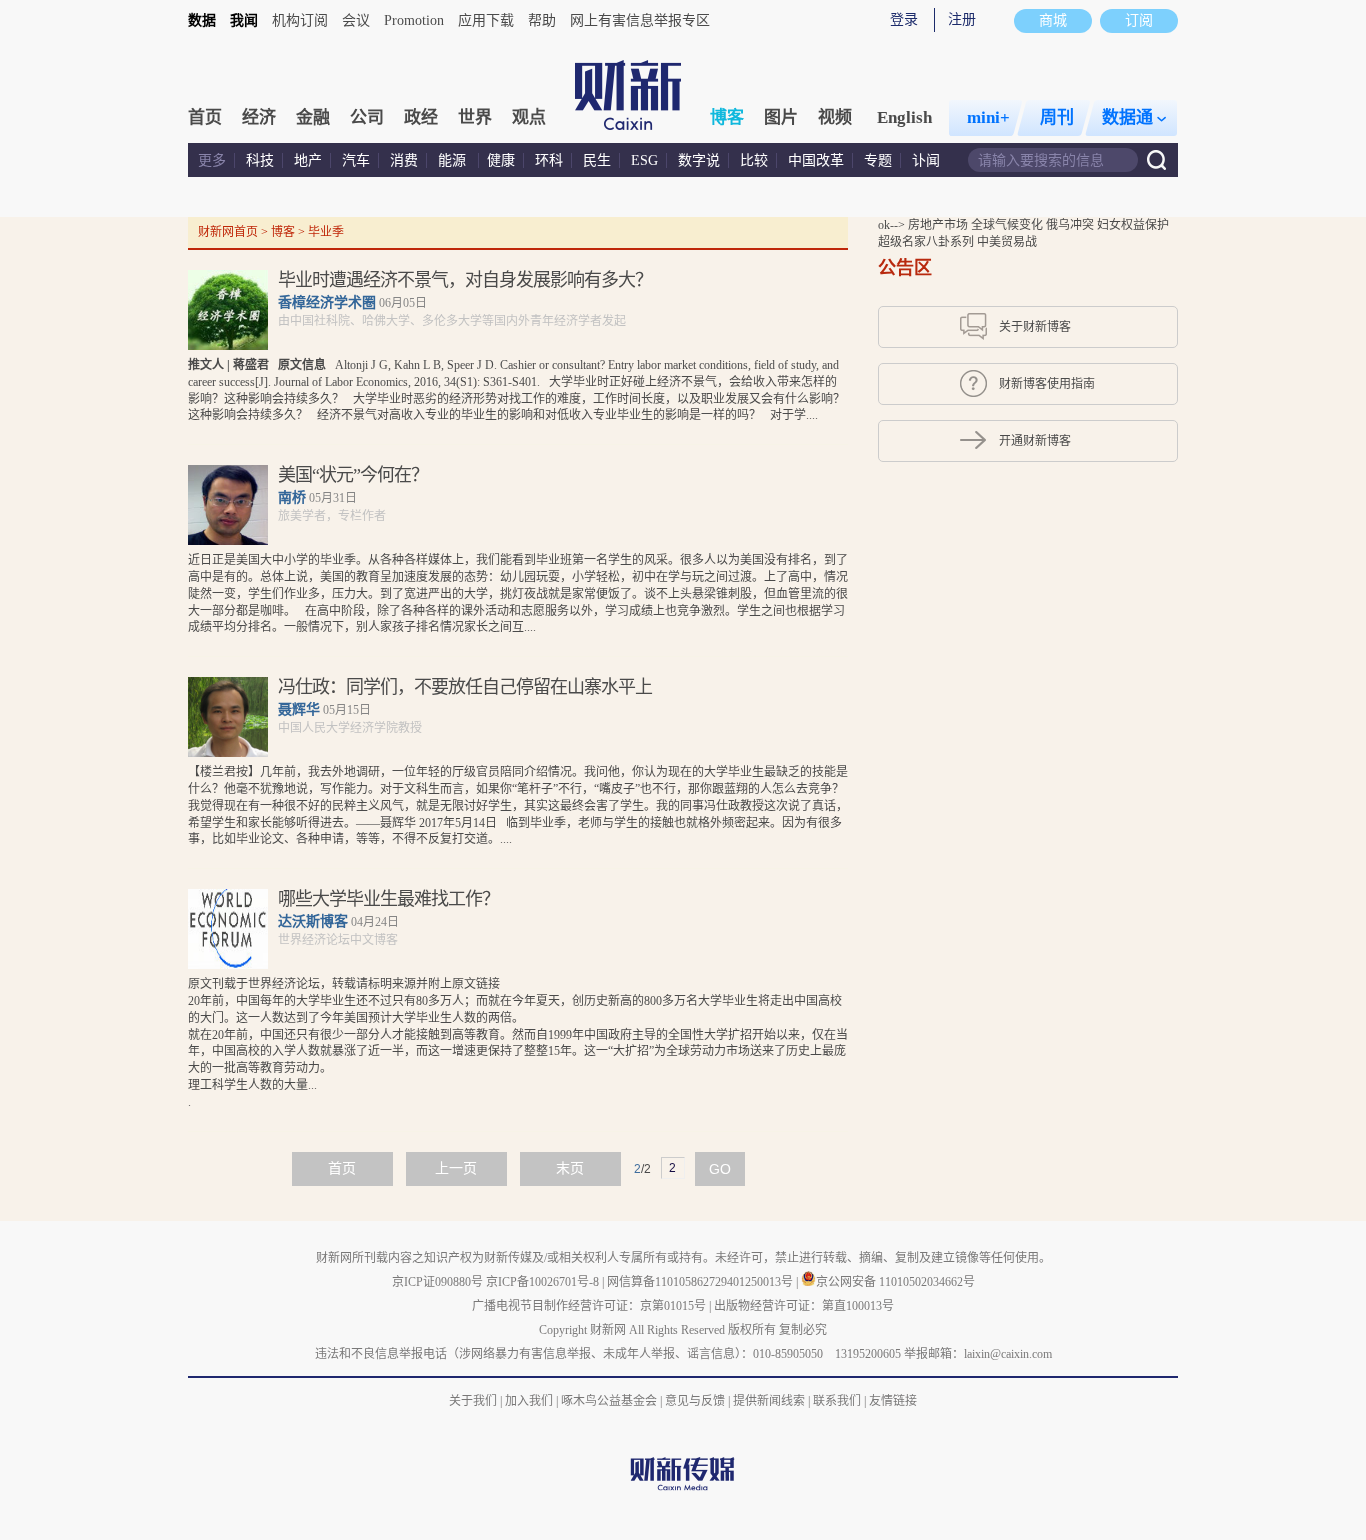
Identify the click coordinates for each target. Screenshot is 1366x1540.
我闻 (244, 20)
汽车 (356, 160)
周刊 (1057, 117)
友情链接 (893, 1401)
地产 (308, 160)
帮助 (542, 20)
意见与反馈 (695, 1401)
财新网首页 (228, 232)
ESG (644, 160)
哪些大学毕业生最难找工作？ (388, 899)
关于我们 (473, 1401)
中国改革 (816, 160)
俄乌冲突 (1071, 225)
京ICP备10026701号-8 (544, 1282)
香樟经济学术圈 (327, 302)
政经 (421, 117)
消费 (404, 160)
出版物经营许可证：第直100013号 (804, 1306)
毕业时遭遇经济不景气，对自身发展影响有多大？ (465, 280)
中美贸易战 (1007, 242)
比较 (754, 160)
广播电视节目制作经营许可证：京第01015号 (589, 1306)
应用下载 (486, 20)
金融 (313, 117)
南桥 (292, 497)
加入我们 (529, 1401)
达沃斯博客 (313, 921)
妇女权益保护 (1133, 225)
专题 (878, 160)
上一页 (456, 1168)
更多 (212, 160)
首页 (205, 117)
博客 (727, 117)
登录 (904, 19)
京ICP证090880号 (437, 1282)
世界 (475, 117)
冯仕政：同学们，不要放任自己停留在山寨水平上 (465, 687)
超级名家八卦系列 (927, 242)
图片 (781, 117)
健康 (501, 160)
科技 (260, 160)
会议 (356, 20)
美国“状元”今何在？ (353, 475)
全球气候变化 (1008, 225)
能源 (454, 160)
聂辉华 (299, 709)
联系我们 (837, 1401)
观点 (529, 117)
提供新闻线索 (769, 1401)
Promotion (414, 20)
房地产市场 (939, 225)
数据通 (1127, 117)
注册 (962, 19)
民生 (597, 160)
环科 (549, 160)
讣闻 (926, 160)
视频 (835, 117)
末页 (570, 1168)
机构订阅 (300, 20)
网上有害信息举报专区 (640, 20)
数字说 (699, 160)
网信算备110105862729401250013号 (701, 1282)
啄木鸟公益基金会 (610, 1401)
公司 (367, 117)
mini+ (988, 117)
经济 (259, 117)
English (904, 117)
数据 (202, 20)
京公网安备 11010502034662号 (895, 1282)
